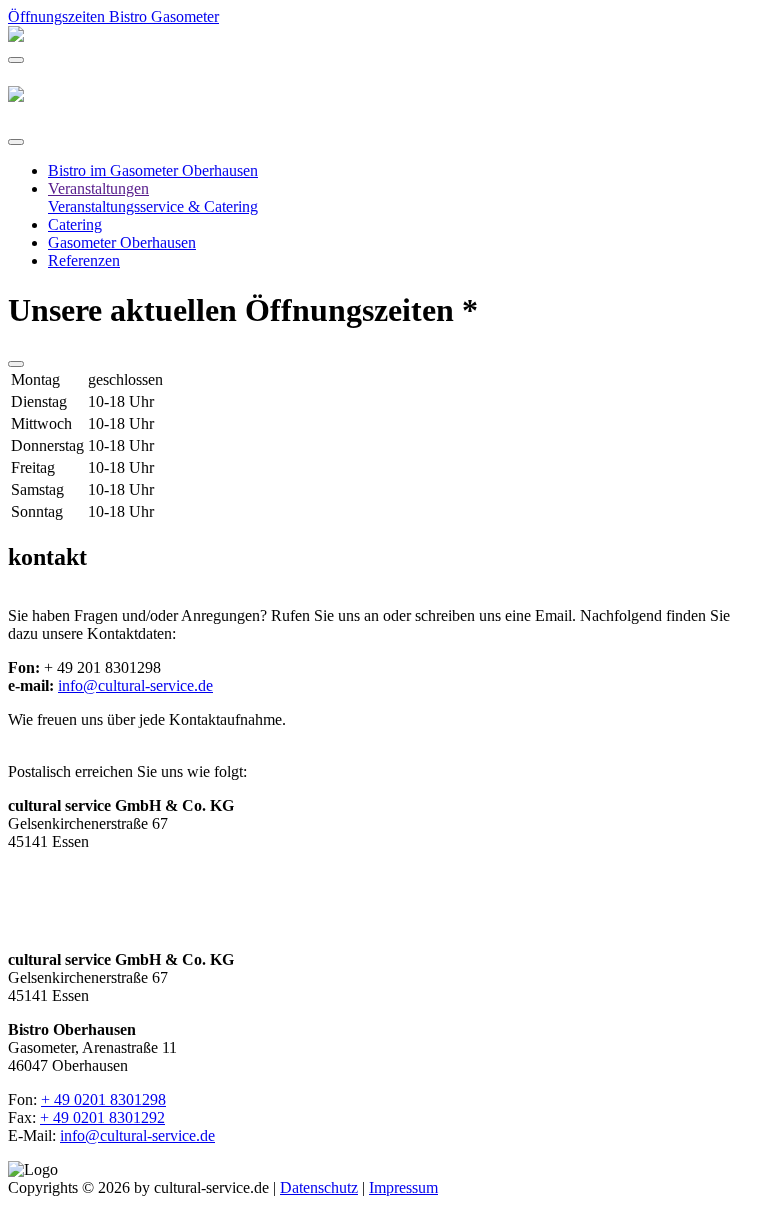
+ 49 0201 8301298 (103, 1099)
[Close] (16, 142)
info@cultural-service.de (135, 685)
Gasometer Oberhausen (122, 242)
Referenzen (84, 260)
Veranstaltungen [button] (98, 188)
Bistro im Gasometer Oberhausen (153, 170)
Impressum (403, 1187)
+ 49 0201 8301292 (102, 1117)
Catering (75, 224)
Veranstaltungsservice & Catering (153, 206)
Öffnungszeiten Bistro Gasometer (113, 16)
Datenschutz (319, 1187)
